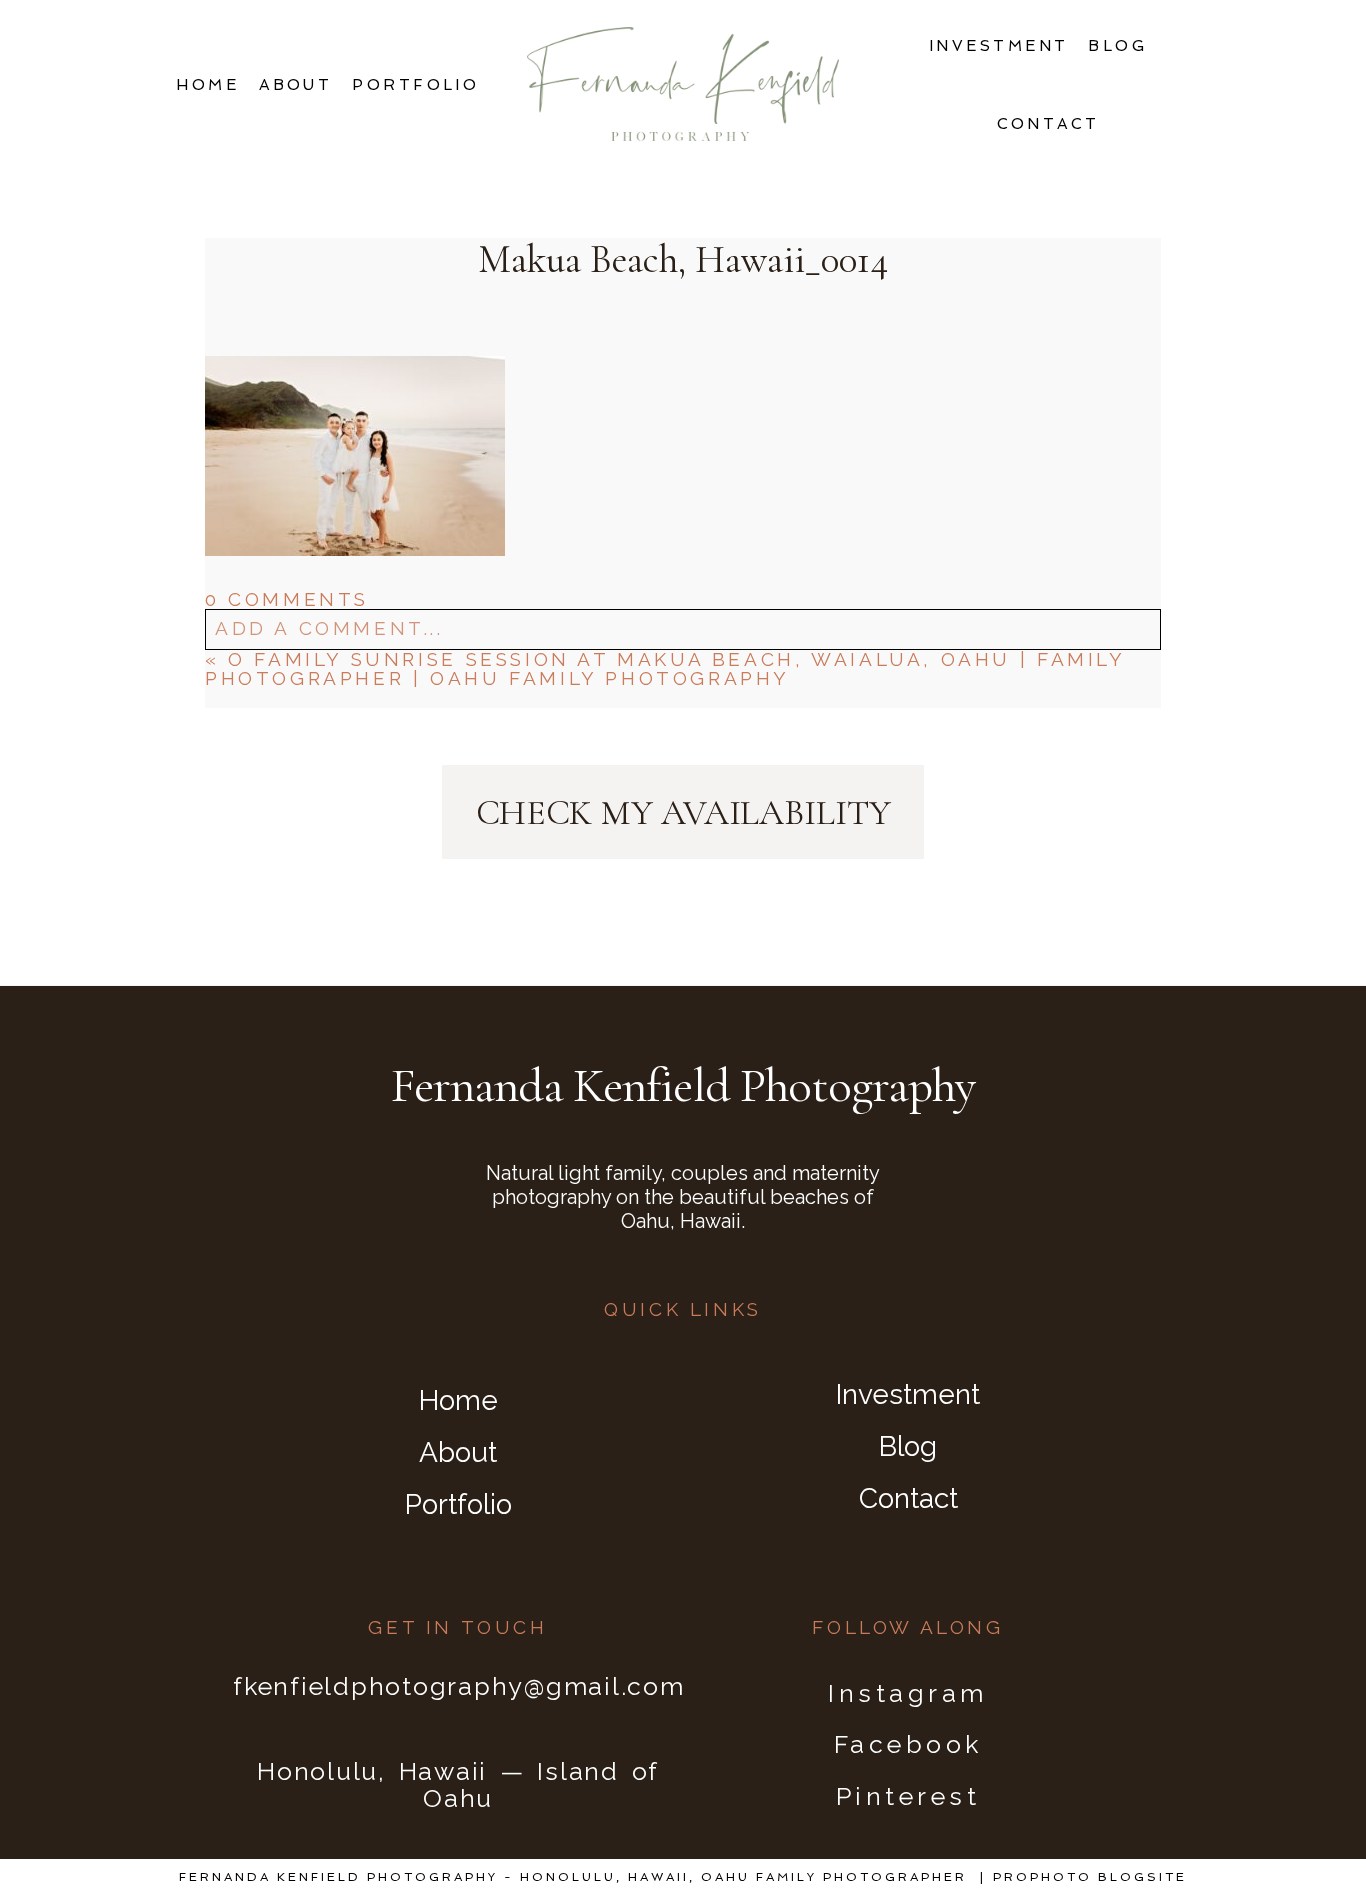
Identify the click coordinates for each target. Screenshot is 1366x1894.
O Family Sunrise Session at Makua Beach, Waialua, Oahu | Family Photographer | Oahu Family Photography (665, 668)
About (295, 85)
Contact (1048, 124)
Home (207, 85)
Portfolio (415, 85)
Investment (999, 46)
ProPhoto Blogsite (1090, 1877)
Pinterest (908, 1796)
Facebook (908, 1744)
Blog (1117, 46)
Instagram (908, 1693)
